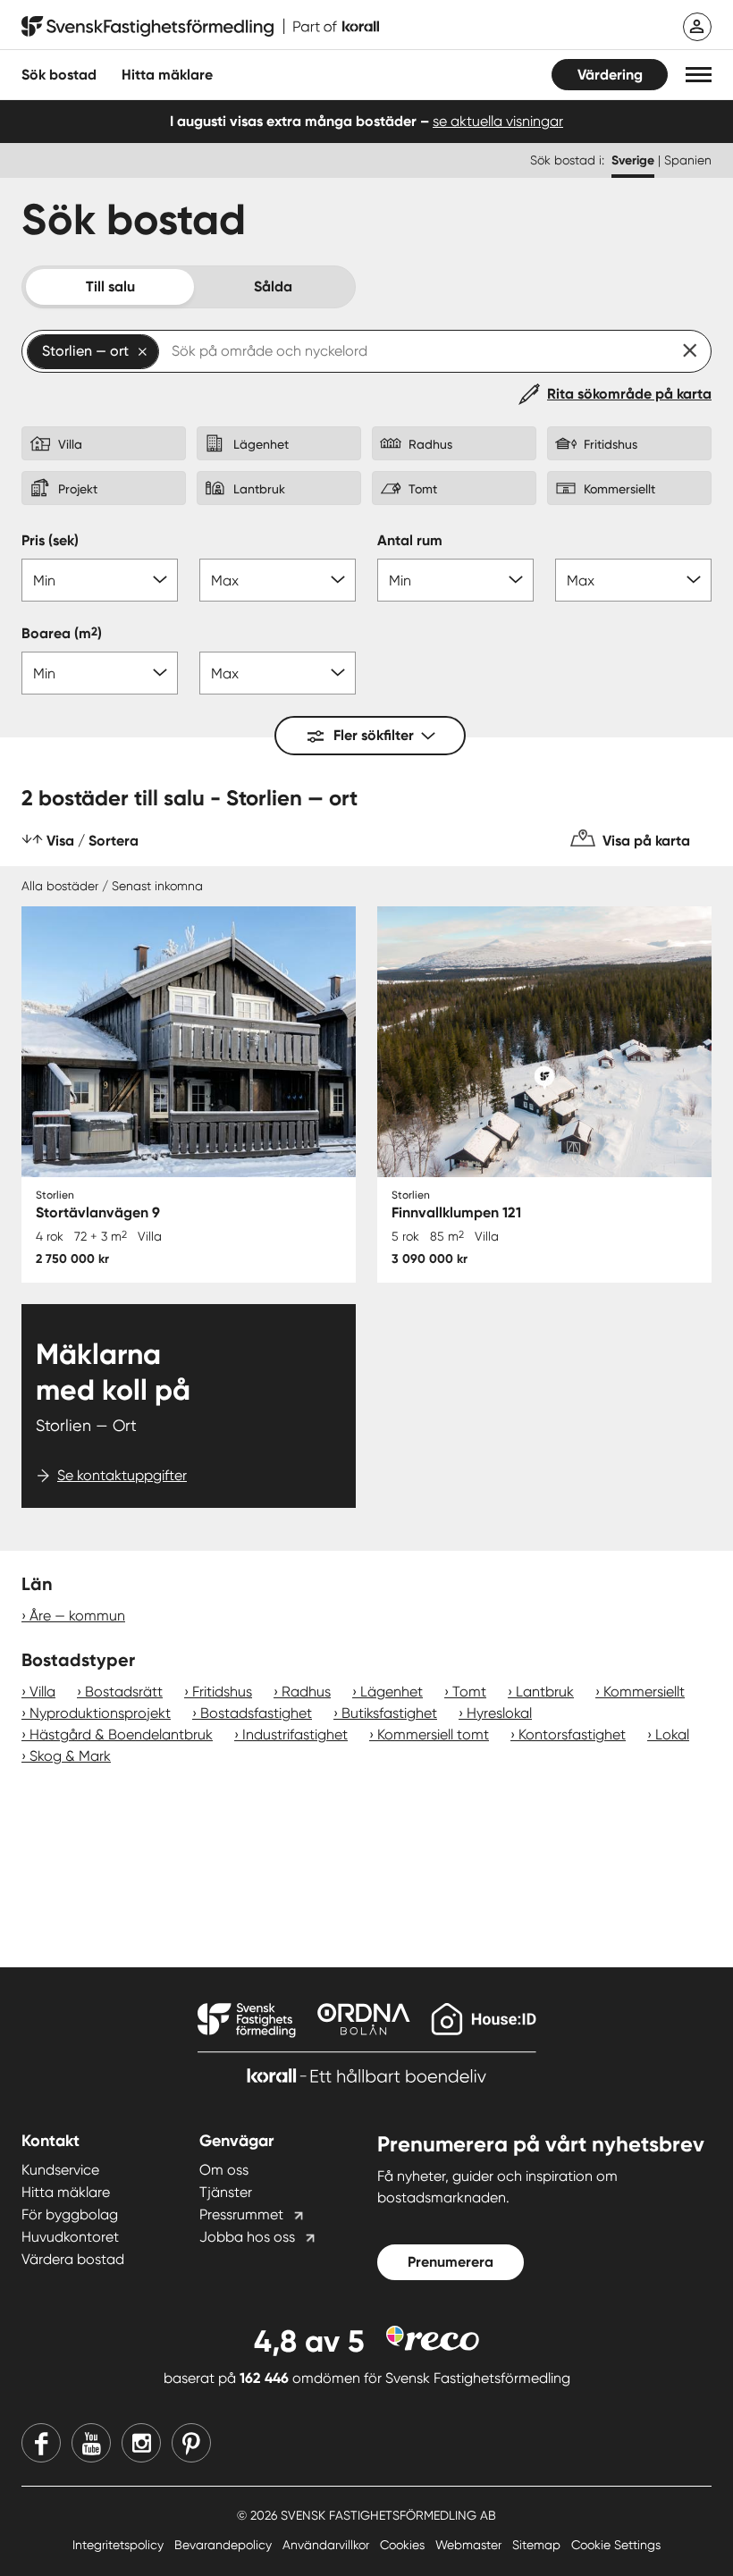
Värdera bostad (73, 2259)
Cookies (404, 2545)
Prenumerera (451, 2262)
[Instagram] (141, 2443)
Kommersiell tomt (433, 1734)
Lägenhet (392, 1692)
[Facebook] (41, 2443)
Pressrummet (241, 2214)
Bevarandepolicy (225, 2545)
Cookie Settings (616, 2545)
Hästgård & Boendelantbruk (121, 1734)
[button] (699, 75)
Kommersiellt (644, 1692)
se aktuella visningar (498, 121)
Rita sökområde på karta (629, 394)
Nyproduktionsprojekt (100, 1713)
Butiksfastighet (389, 1713)
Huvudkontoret (70, 2237)
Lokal (672, 1734)
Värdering (610, 75)
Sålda (273, 286)
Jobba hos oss (247, 2237)
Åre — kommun (77, 1616)
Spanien (688, 160)
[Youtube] (91, 2443)
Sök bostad (59, 75)
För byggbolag (70, 2214)
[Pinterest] (191, 2443)
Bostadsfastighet (256, 1713)
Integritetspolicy (120, 2545)
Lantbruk (545, 1692)
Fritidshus (222, 1692)
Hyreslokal (499, 1713)
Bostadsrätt (124, 1692)
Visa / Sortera (93, 841)
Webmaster (470, 2545)
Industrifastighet (295, 1734)
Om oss (224, 2170)
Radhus (306, 1692)
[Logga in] (697, 27)
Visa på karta (646, 841)
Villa (42, 1692)
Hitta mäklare (66, 2192)
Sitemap (538, 2545)
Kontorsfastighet (572, 1734)
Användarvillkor (328, 2545)
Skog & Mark (70, 1756)
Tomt (469, 1692)
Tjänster (226, 2192)
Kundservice (60, 2170)
